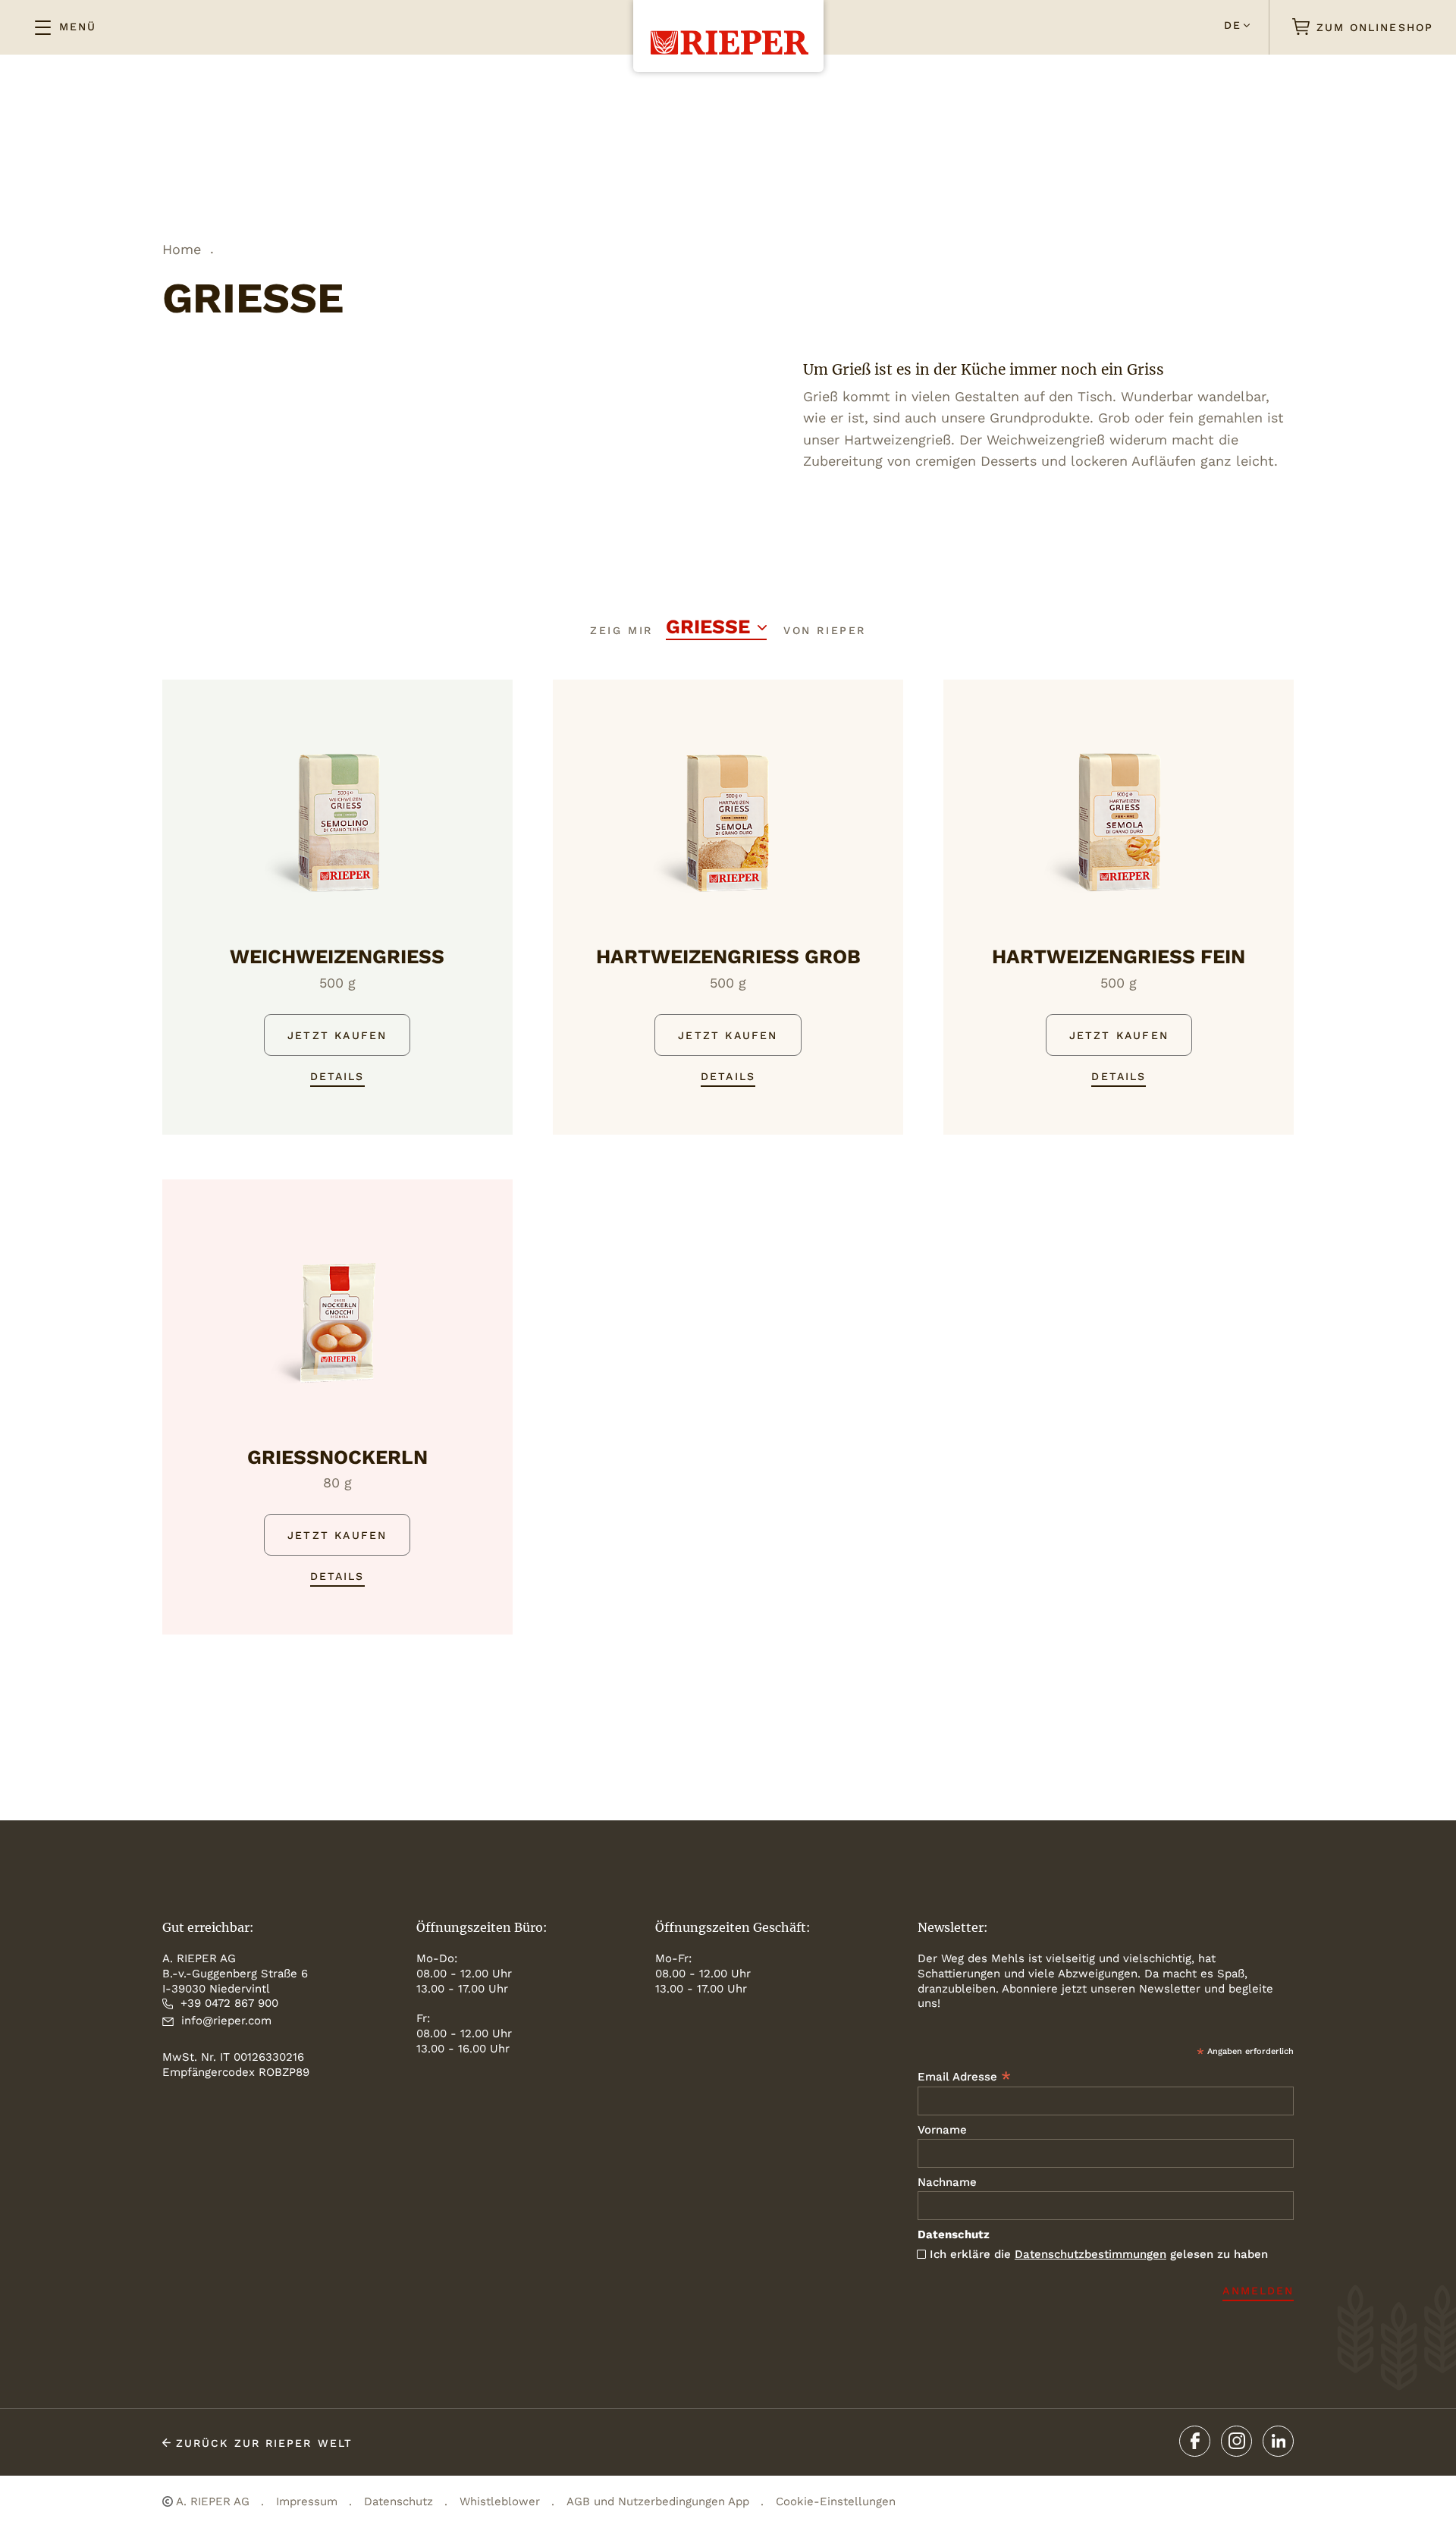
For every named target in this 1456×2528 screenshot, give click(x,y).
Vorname (942, 2130)
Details (337, 1076)
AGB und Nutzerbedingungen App (658, 2501)
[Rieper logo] (728, 27)
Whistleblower (500, 2501)
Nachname (947, 2182)
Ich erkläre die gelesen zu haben (1099, 2254)
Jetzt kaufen (337, 1035)
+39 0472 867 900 (229, 2003)
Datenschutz (399, 2501)
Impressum (307, 2501)
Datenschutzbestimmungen (1090, 2254)
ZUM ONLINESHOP (1373, 27)
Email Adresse (964, 2076)
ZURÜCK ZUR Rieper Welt (262, 2443)
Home (182, 249)
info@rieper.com (226, 2021)
